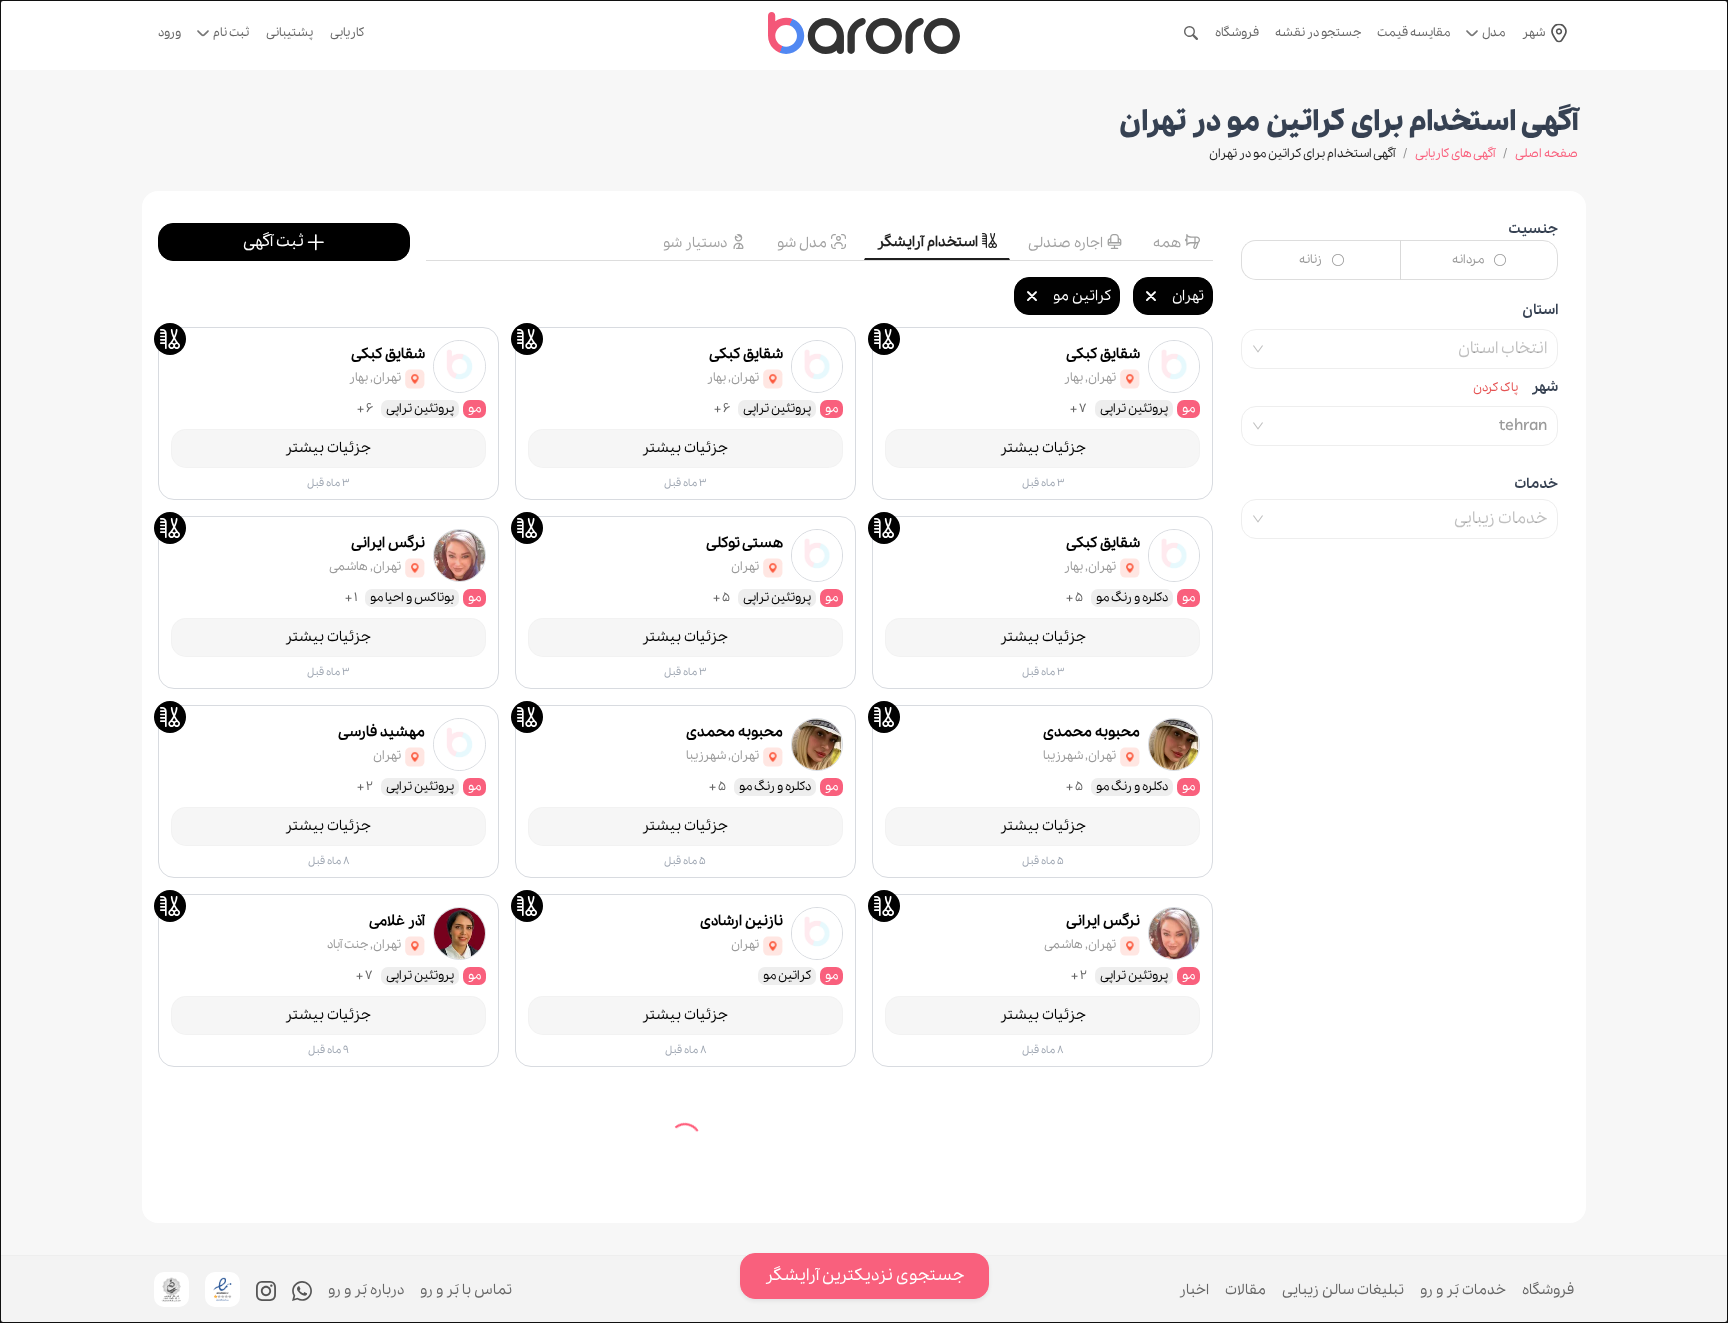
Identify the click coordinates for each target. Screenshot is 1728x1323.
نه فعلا (804, 1279)
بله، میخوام (908, 1279)
